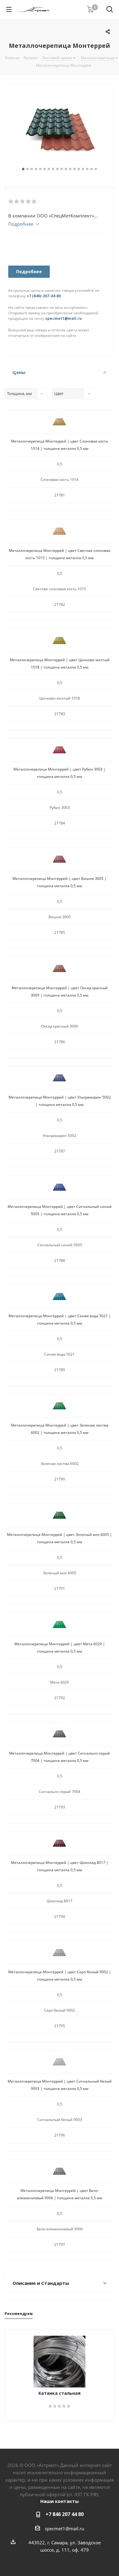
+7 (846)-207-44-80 (44, 296)
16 (87, 169)
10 (62, 169)
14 (79, 169)
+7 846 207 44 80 (65, 2514)
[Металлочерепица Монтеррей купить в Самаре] (60, 129)
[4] (29, 202)
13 (74, 169)
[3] (23, 202)
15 (83, 169)
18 (96, 169)
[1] (11, 202)
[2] (17, 202)
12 (70, 169)
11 (66, 169)
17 (92, 169)
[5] (34, 202)
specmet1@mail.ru (63, 318)
